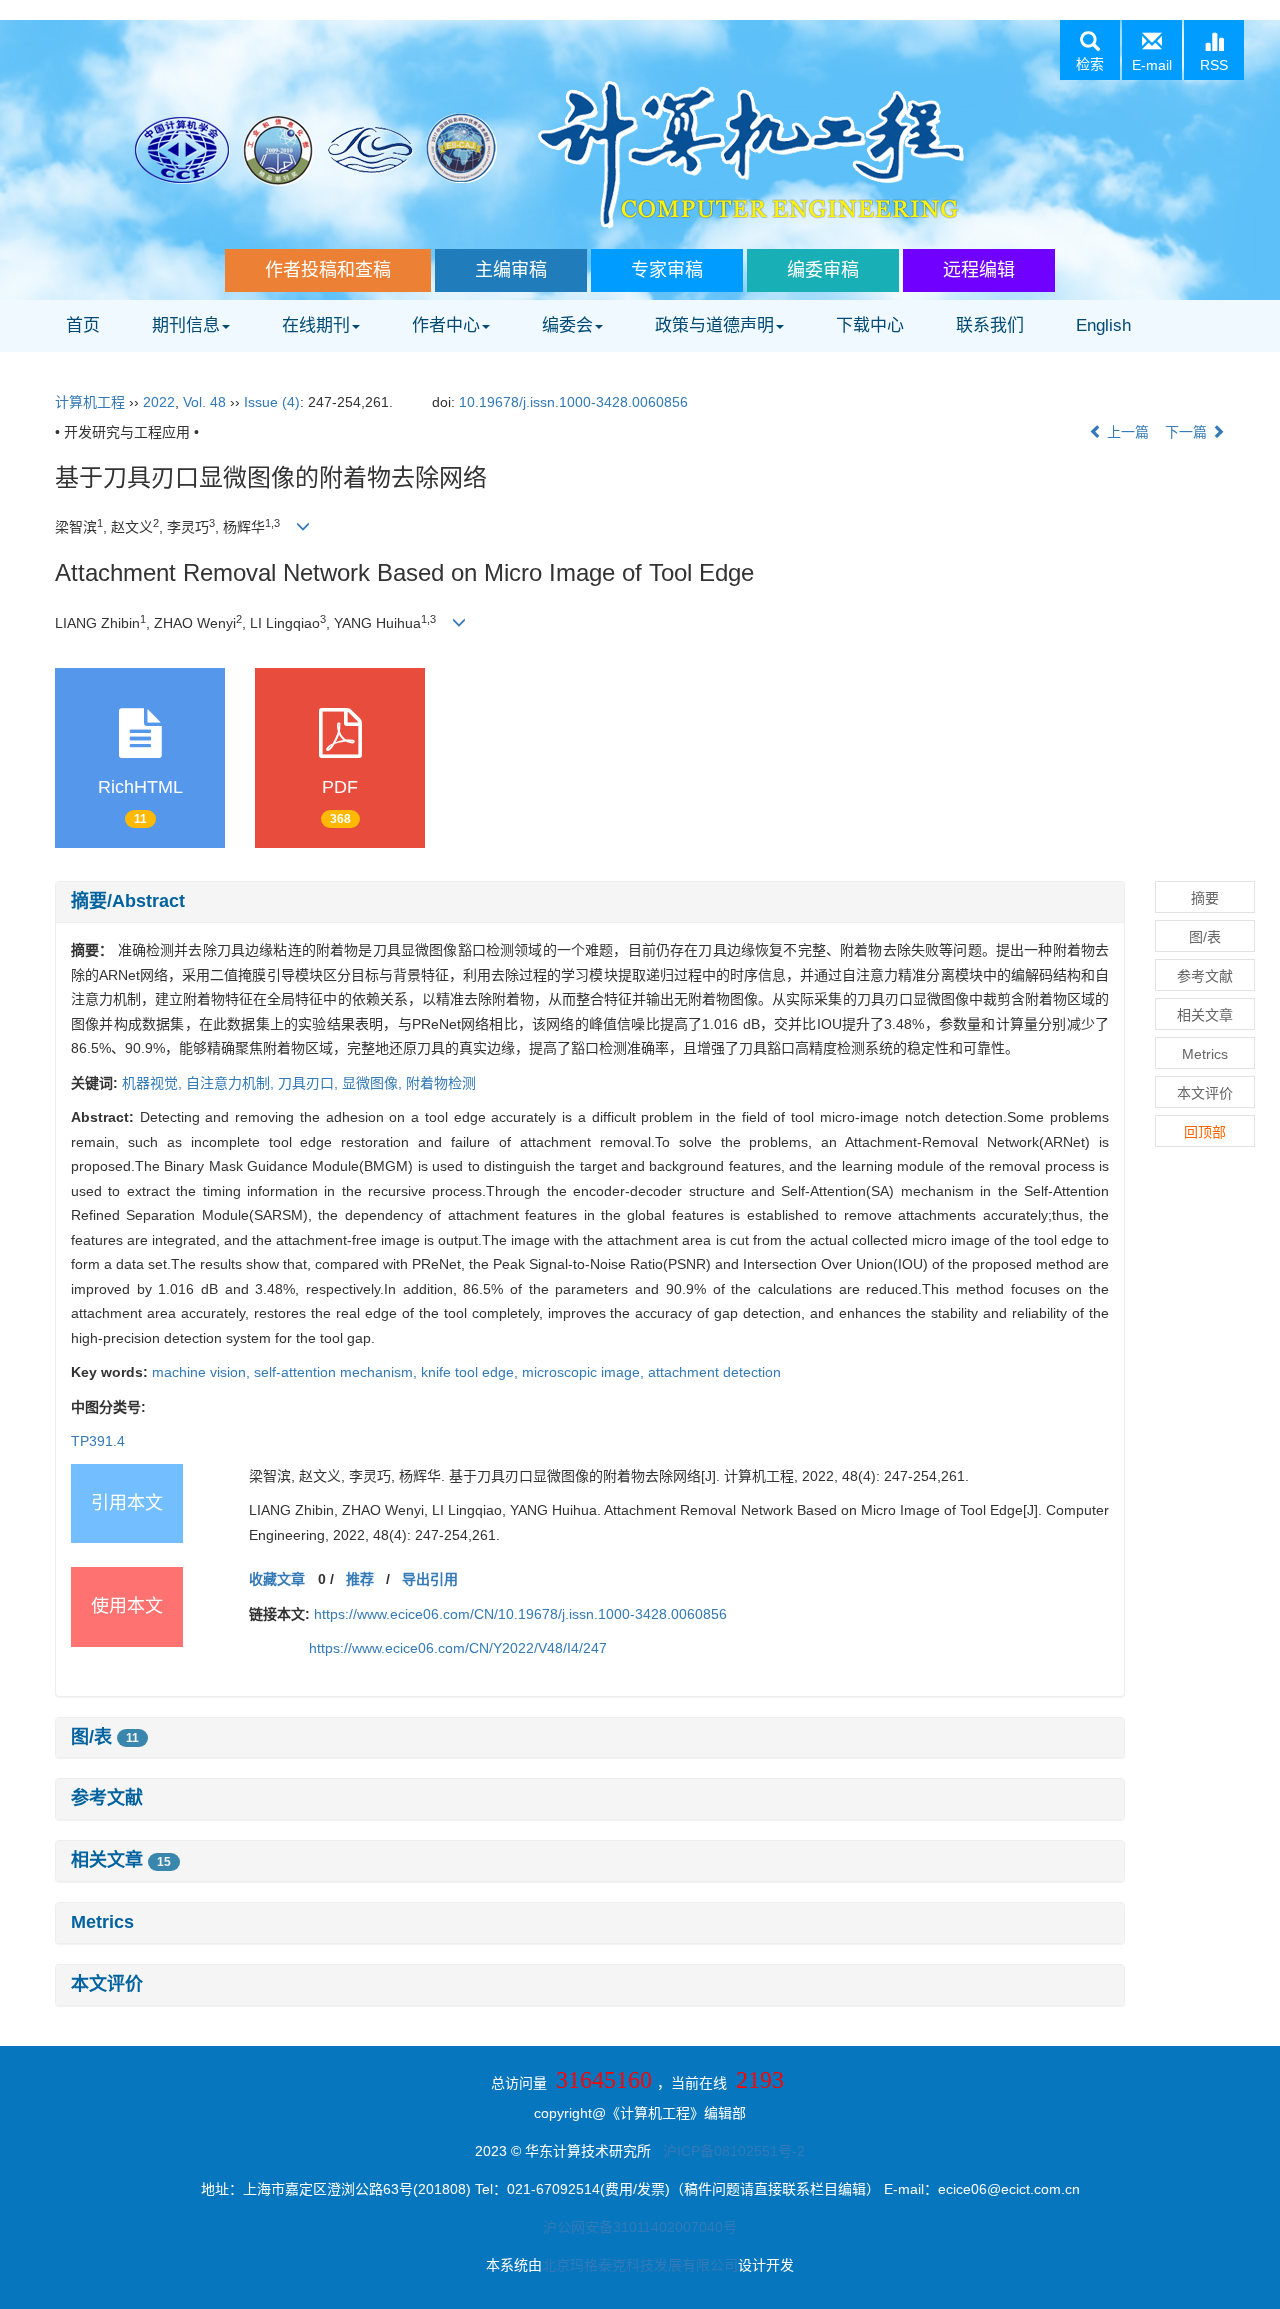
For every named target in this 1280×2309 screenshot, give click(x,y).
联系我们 (990, 325)
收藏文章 (277, 1579)
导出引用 (430, 1579)
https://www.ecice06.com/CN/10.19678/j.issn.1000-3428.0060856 (520, 1614)
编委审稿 (823, 270)
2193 (760, 2080)
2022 (159, 402)
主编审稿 (511, 270)
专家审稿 (667, 270)
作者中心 (446, 325)
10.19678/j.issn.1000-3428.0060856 (573, 402)
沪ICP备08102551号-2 (734, 2151)
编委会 (567, 325)
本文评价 (107, 1984)
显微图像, (374, 1083)
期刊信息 (186, 325)
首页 (83, 325)
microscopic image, (585, 1372)
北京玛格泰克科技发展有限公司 (640, 2265)
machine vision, (203, 1372)
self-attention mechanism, (337, 1372)
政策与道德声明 (714, 325)
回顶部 (1205, 1132)
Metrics (102, 1922)
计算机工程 (90, 402)
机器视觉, (154, 1083)
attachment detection (714, 1372)
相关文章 (121, 1860)
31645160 (604, 2080)
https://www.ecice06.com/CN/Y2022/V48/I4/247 (458, 1648)
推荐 (360, 1579)
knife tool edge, (471, 1372)
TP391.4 (98, 1441)
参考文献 (107, 1798)
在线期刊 (316, 325)
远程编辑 (979, 270)
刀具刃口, (310, 1083)
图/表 (105, 1737)
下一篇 (1188, 432)
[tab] (590, 902)
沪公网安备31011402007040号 (640, 2227)
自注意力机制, (232, 1083)
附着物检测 (441, 1083)
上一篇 (1126, 432)
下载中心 (870, 325)
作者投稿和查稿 (328, 270)
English (1103, 325)
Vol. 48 (204, 402)
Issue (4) (272, 402)
